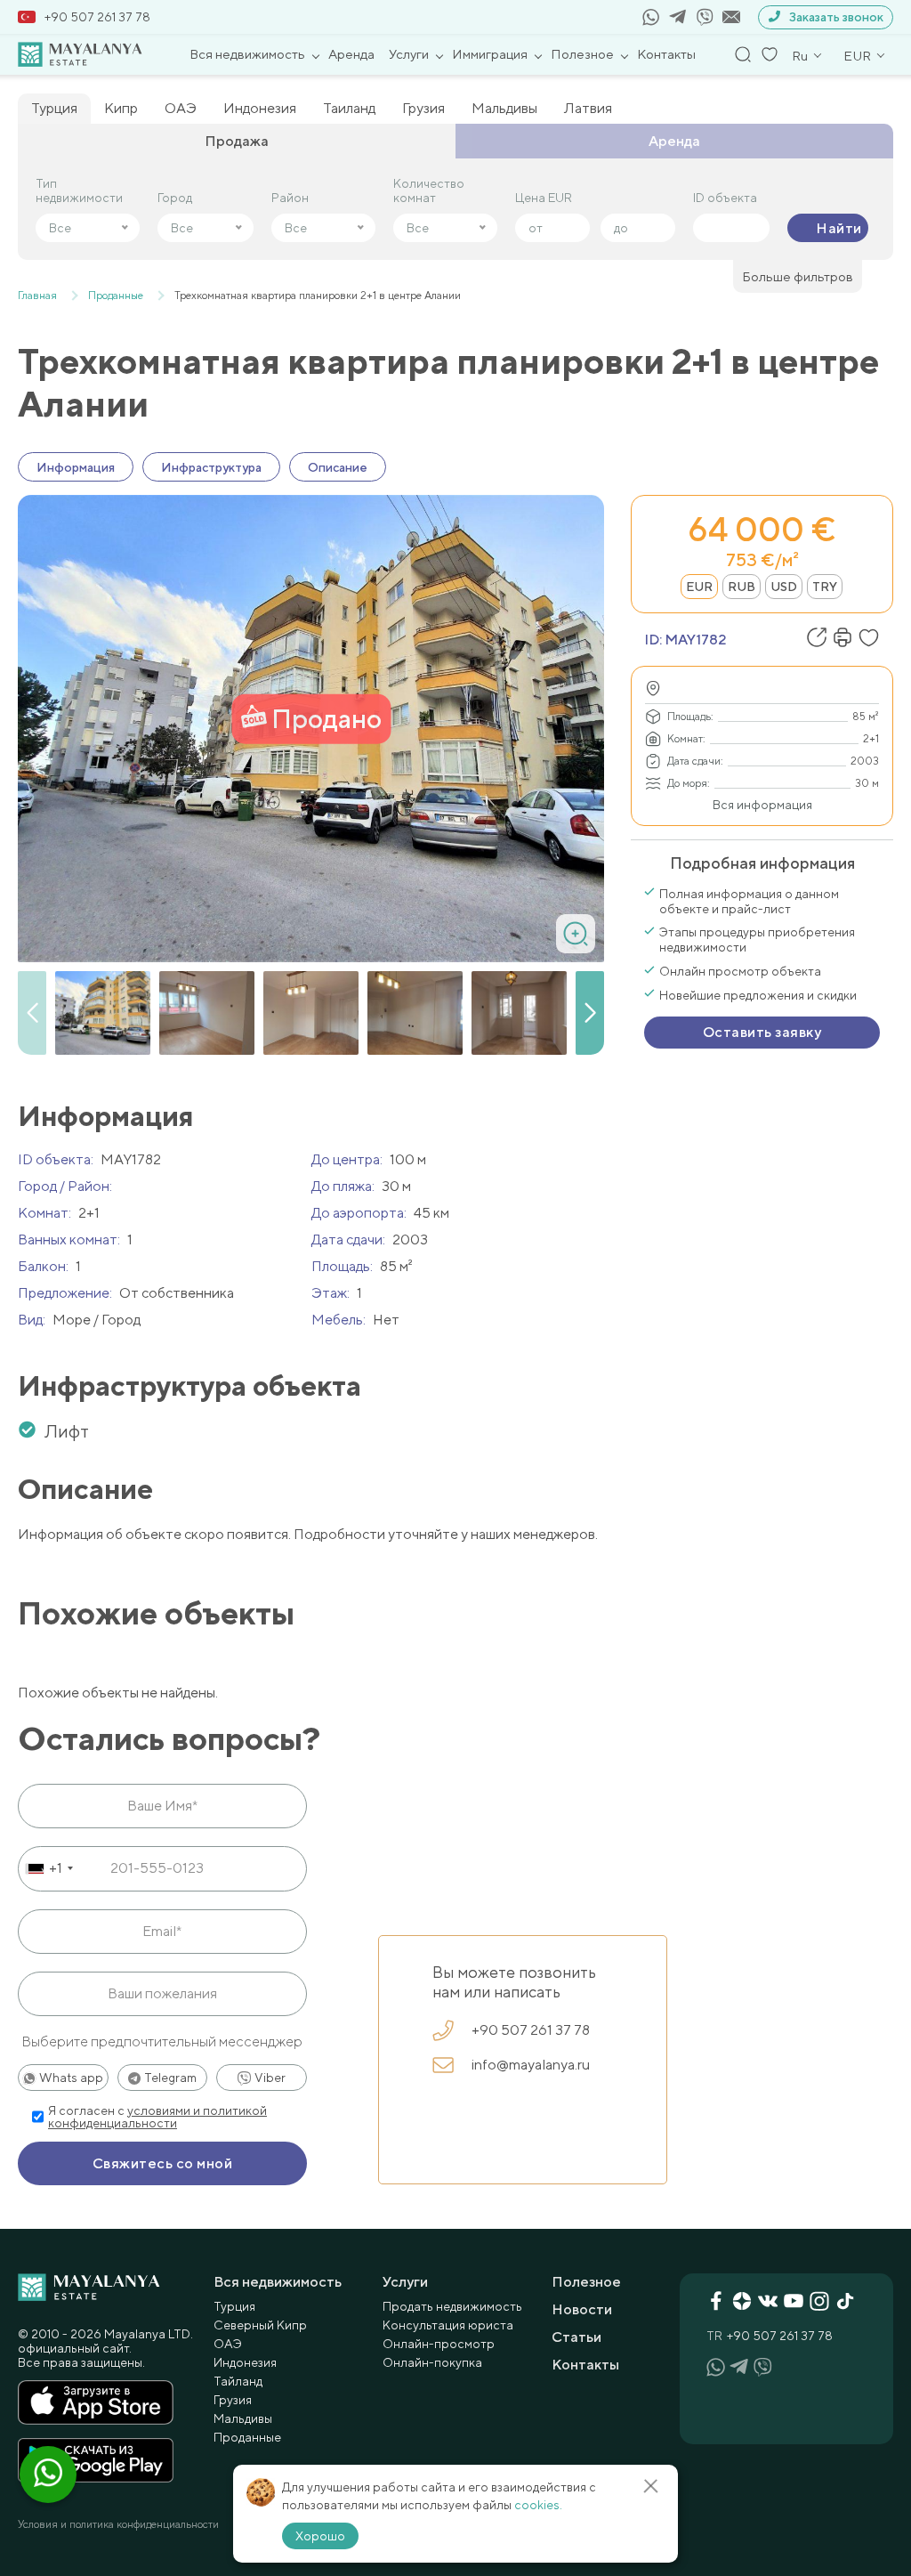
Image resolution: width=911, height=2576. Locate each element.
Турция (54, 108)
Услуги (409, 54)
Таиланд (349, 108)
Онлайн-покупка (432, 2362)
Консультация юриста (448, 2325)
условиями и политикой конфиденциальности (157, 2117)
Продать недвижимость (452, 2306)
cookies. (538, 2505)
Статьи (576, 2337)
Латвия (588, 108)
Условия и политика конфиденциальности (118, 2524)
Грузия (423, 108)
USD (784, 587)
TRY (825, 587)
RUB (742, 587)
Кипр (121, 108)
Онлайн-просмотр (439, 2344)
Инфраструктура (211, 467)
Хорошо (320, 2536)
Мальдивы (504, 108)
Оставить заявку (762, 1032)
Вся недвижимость (247, 54)
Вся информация (762, 805)
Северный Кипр (260, 2325)
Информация (76, 467)
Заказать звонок (836, 17)
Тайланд (238, 2381)
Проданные (247, 2437)
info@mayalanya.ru (531, 2065)
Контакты (666, 54)
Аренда (351, 54)
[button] (590, 1013)
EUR (699, 587)
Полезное (582, 54)
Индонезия (260, 108)
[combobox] (48, 1868)
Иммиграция (490, 54)
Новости (582, 2309)
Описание (338, 467)
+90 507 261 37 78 (97, 17)
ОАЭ (181, 108)
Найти (838, 228)
